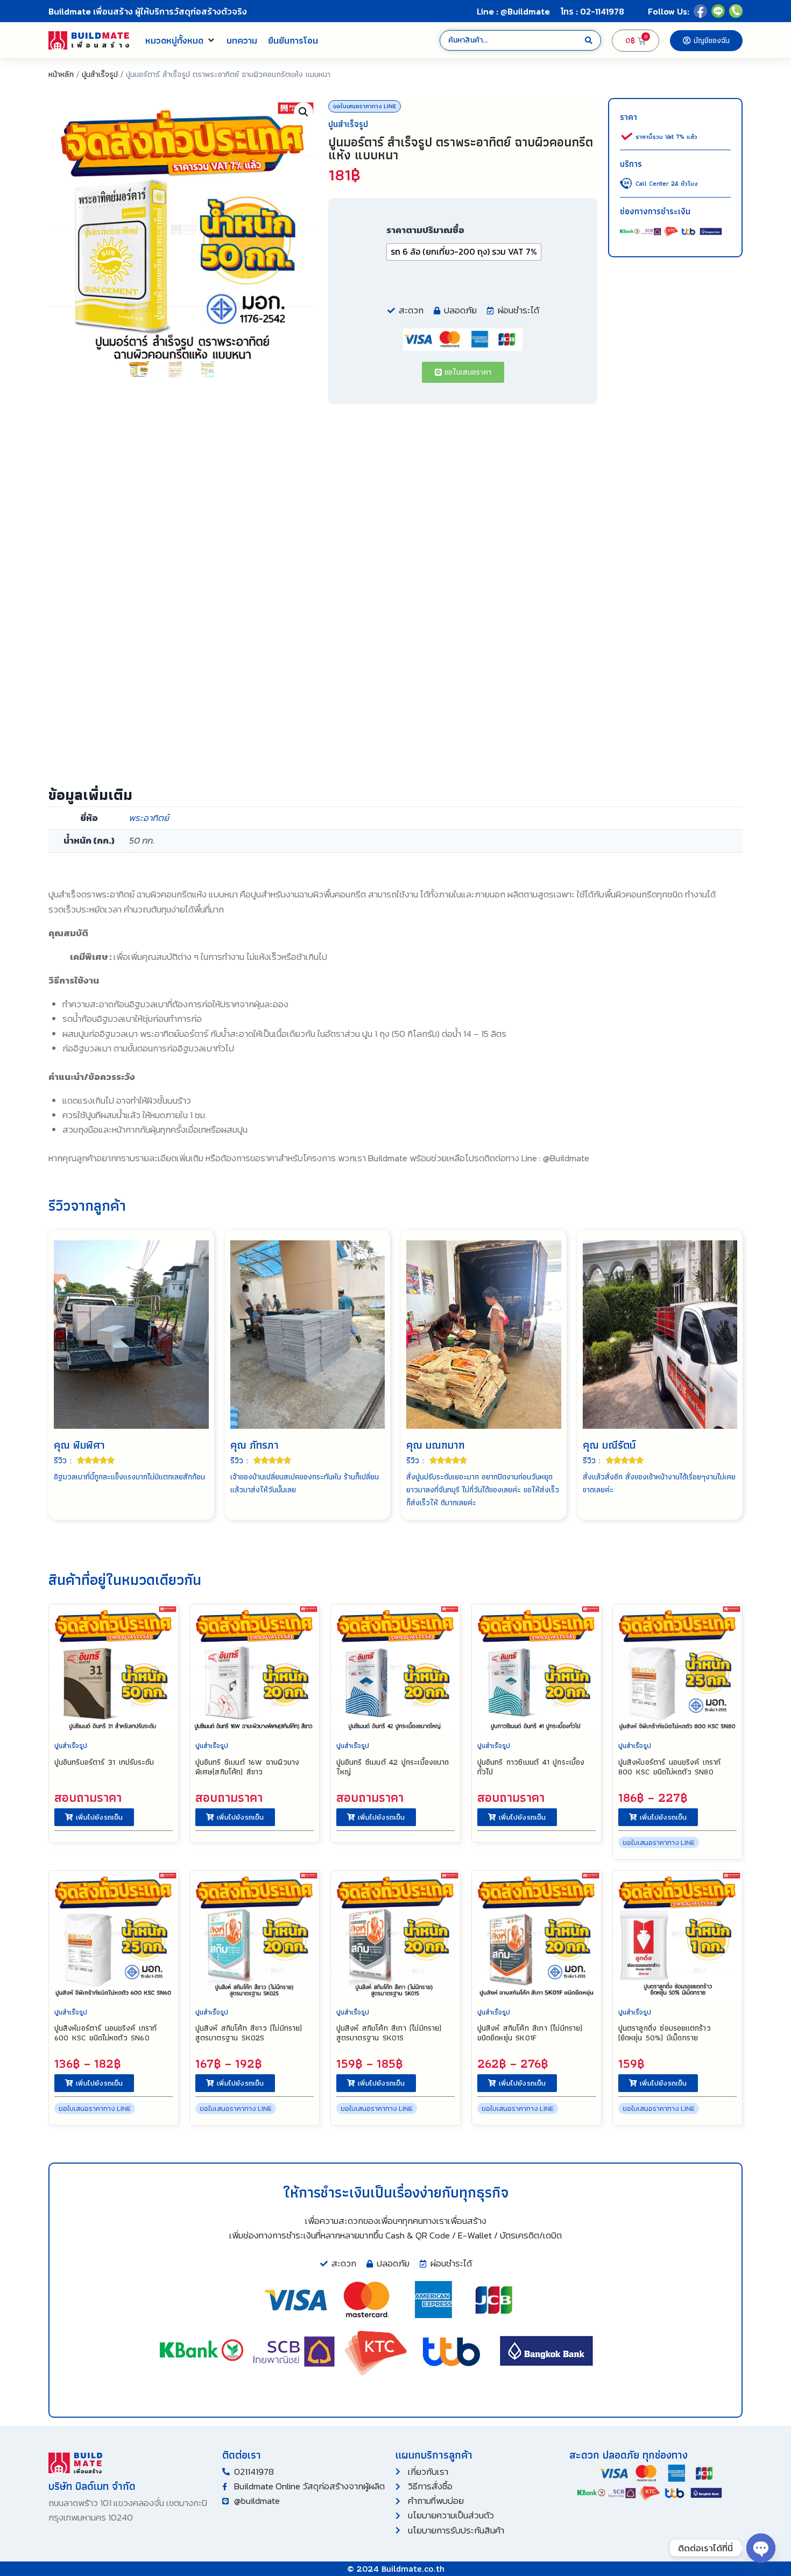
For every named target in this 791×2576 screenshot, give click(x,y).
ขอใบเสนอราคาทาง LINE (365, 106)
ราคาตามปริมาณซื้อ (425, 230)
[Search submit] (589, 41)
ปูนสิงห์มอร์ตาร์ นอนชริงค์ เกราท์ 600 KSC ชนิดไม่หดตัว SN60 (106, 2033)
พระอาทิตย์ (149, 818)
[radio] (464, 252)
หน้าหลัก (61, 74)
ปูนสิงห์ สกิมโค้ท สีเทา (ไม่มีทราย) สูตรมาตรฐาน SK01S (389, 2033)
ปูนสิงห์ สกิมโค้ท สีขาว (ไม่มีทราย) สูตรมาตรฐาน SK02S (249, 2033)
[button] (181, 40)
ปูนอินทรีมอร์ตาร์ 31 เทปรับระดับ (104, 1762)
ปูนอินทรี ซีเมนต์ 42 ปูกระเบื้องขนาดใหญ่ (393, 1767)
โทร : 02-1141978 (592, 11)
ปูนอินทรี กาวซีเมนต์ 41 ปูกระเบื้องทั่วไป (531, 1767)
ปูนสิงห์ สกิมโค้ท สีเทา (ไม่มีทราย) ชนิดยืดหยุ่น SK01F (530, 2033)
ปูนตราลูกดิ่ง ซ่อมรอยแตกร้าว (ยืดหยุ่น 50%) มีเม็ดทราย (665, 2033)
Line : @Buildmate (513, 11)
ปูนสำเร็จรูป (100, 74)
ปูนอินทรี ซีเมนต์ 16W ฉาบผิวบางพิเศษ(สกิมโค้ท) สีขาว (247, 1767)
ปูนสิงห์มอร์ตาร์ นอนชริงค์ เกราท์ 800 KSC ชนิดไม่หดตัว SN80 (670, 1767)
